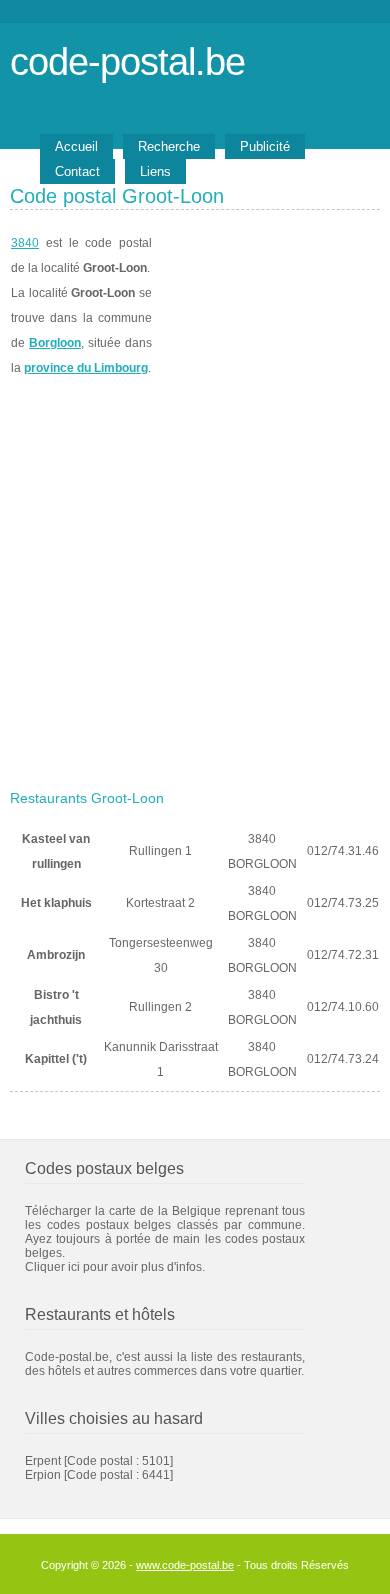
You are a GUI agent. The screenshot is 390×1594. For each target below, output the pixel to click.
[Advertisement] (195, 577)
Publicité (265, 146)
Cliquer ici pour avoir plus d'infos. (115, 1267)
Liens (155, 171)
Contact (77, 171)
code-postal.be (127, 61)
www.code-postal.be (185, 1565)
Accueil (76, 146)
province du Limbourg (86, 368)
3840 (25, 243)
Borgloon (55, 343)
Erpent (43, 1461)
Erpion (43, 1475)
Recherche (169, 146)
